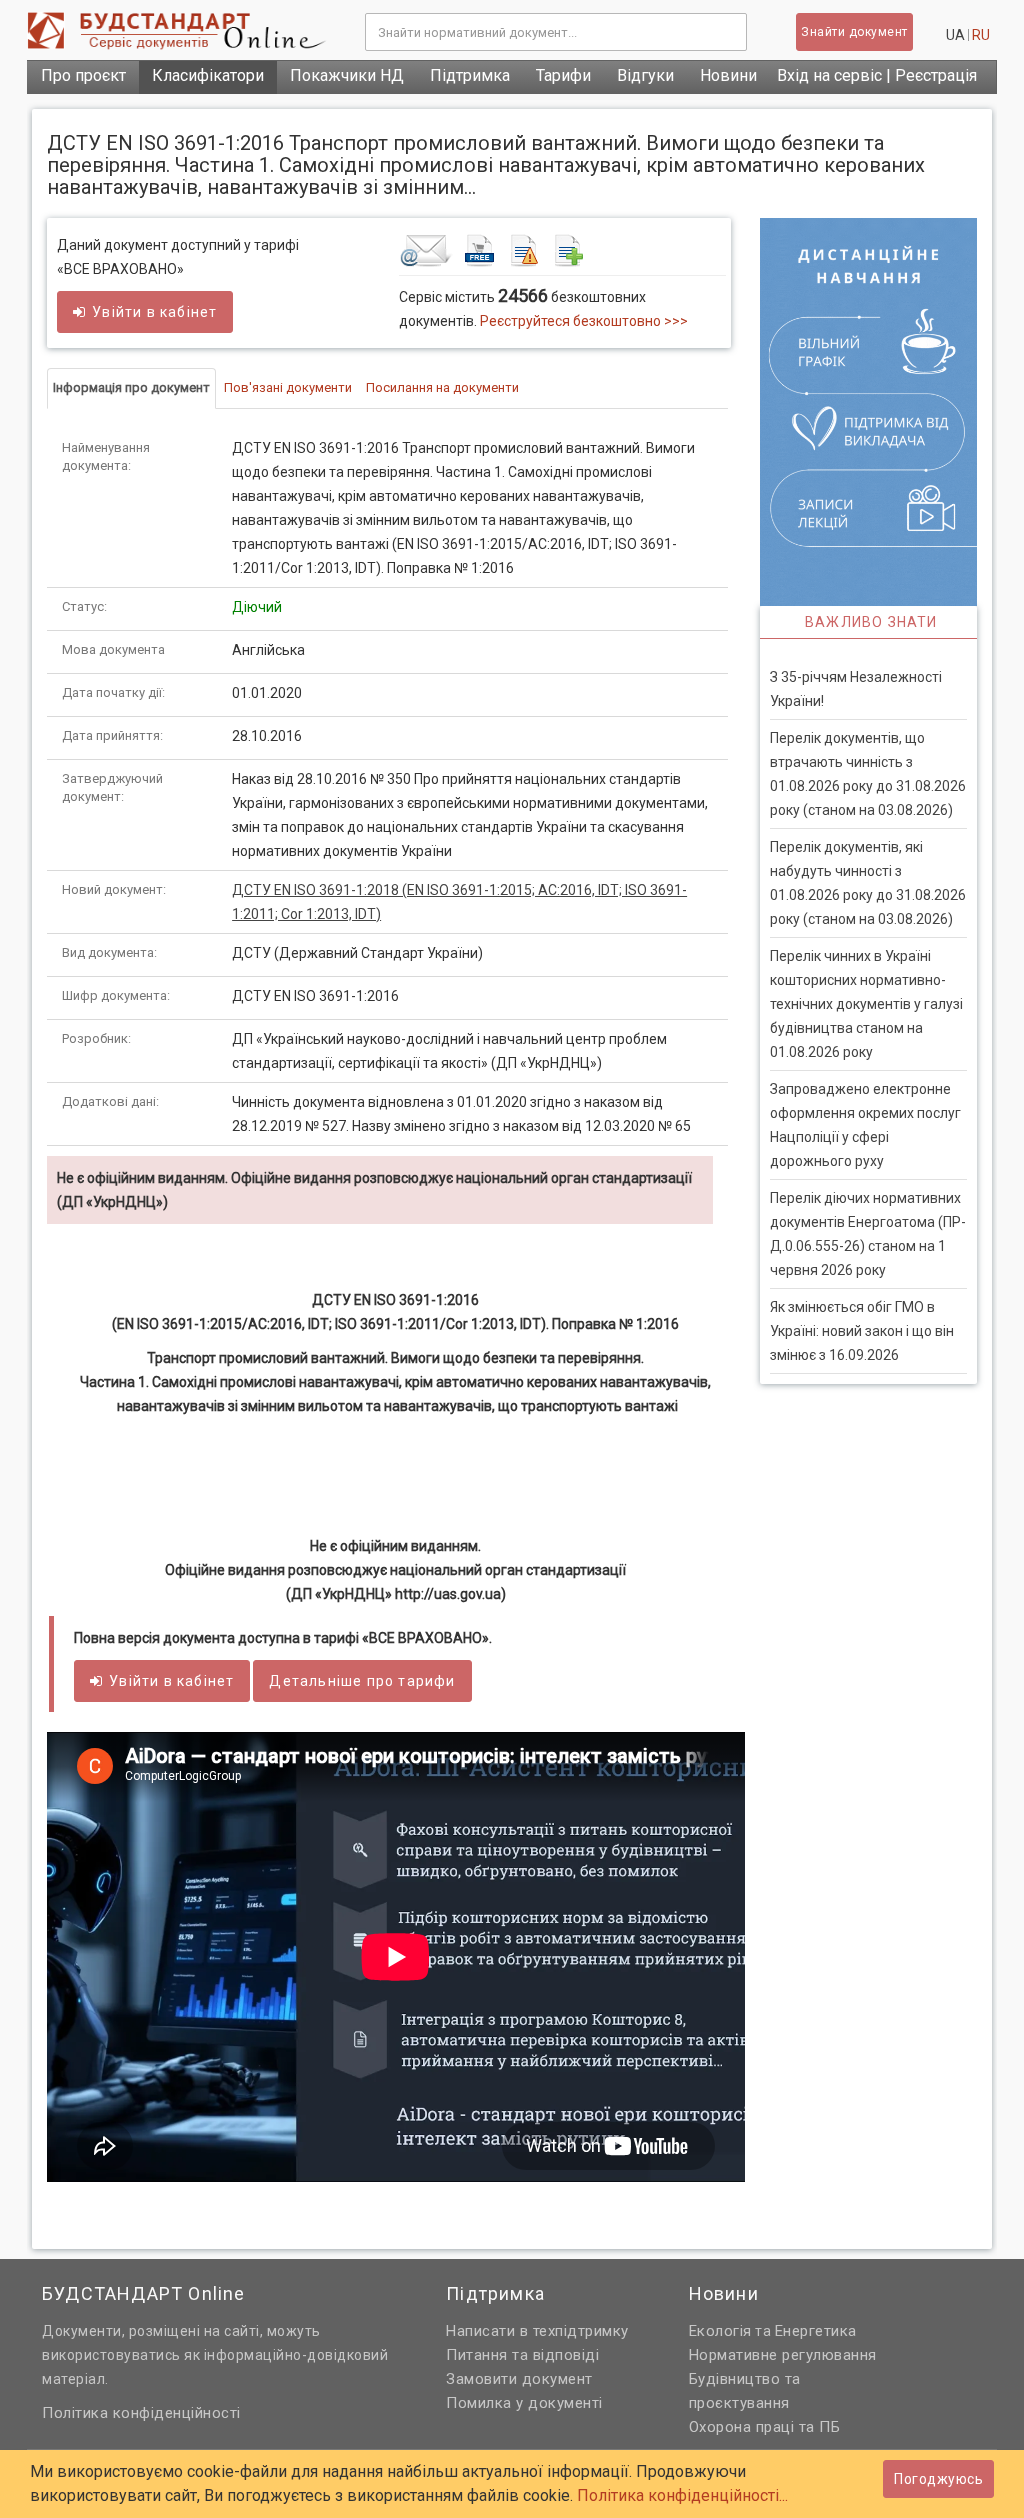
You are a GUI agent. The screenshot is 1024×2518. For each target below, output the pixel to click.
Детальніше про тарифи (362, 1681)
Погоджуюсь (938, 2479)
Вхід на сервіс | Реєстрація (877, 75)
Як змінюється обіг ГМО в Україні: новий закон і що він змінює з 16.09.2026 (862, 1331)
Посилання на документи (442, 387)
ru (981, 35)
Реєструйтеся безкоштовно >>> (584, 321)
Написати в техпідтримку (537, 2331)
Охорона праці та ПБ (765, 2427)
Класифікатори (208, 75)
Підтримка (470, 75)
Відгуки (645, 75)
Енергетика (816, 2331)
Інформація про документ (131, 387)
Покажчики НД (347, 75)
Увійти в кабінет (154, 312)
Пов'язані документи (288, 387)
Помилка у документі (524, 2403)
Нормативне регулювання (783, 2355)
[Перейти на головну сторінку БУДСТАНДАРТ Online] (181, 30)
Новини (728, 75)
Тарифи (563, 75)
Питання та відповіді (522, 2355)
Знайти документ (854, 32)
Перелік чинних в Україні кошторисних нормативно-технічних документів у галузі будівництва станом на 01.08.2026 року (866, 1004)
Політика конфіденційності (141, 2413)
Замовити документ (519, 2379)
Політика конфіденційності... (682, 2495)
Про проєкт (83, 75)
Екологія (720, 2331)
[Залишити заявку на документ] (562, 250)
